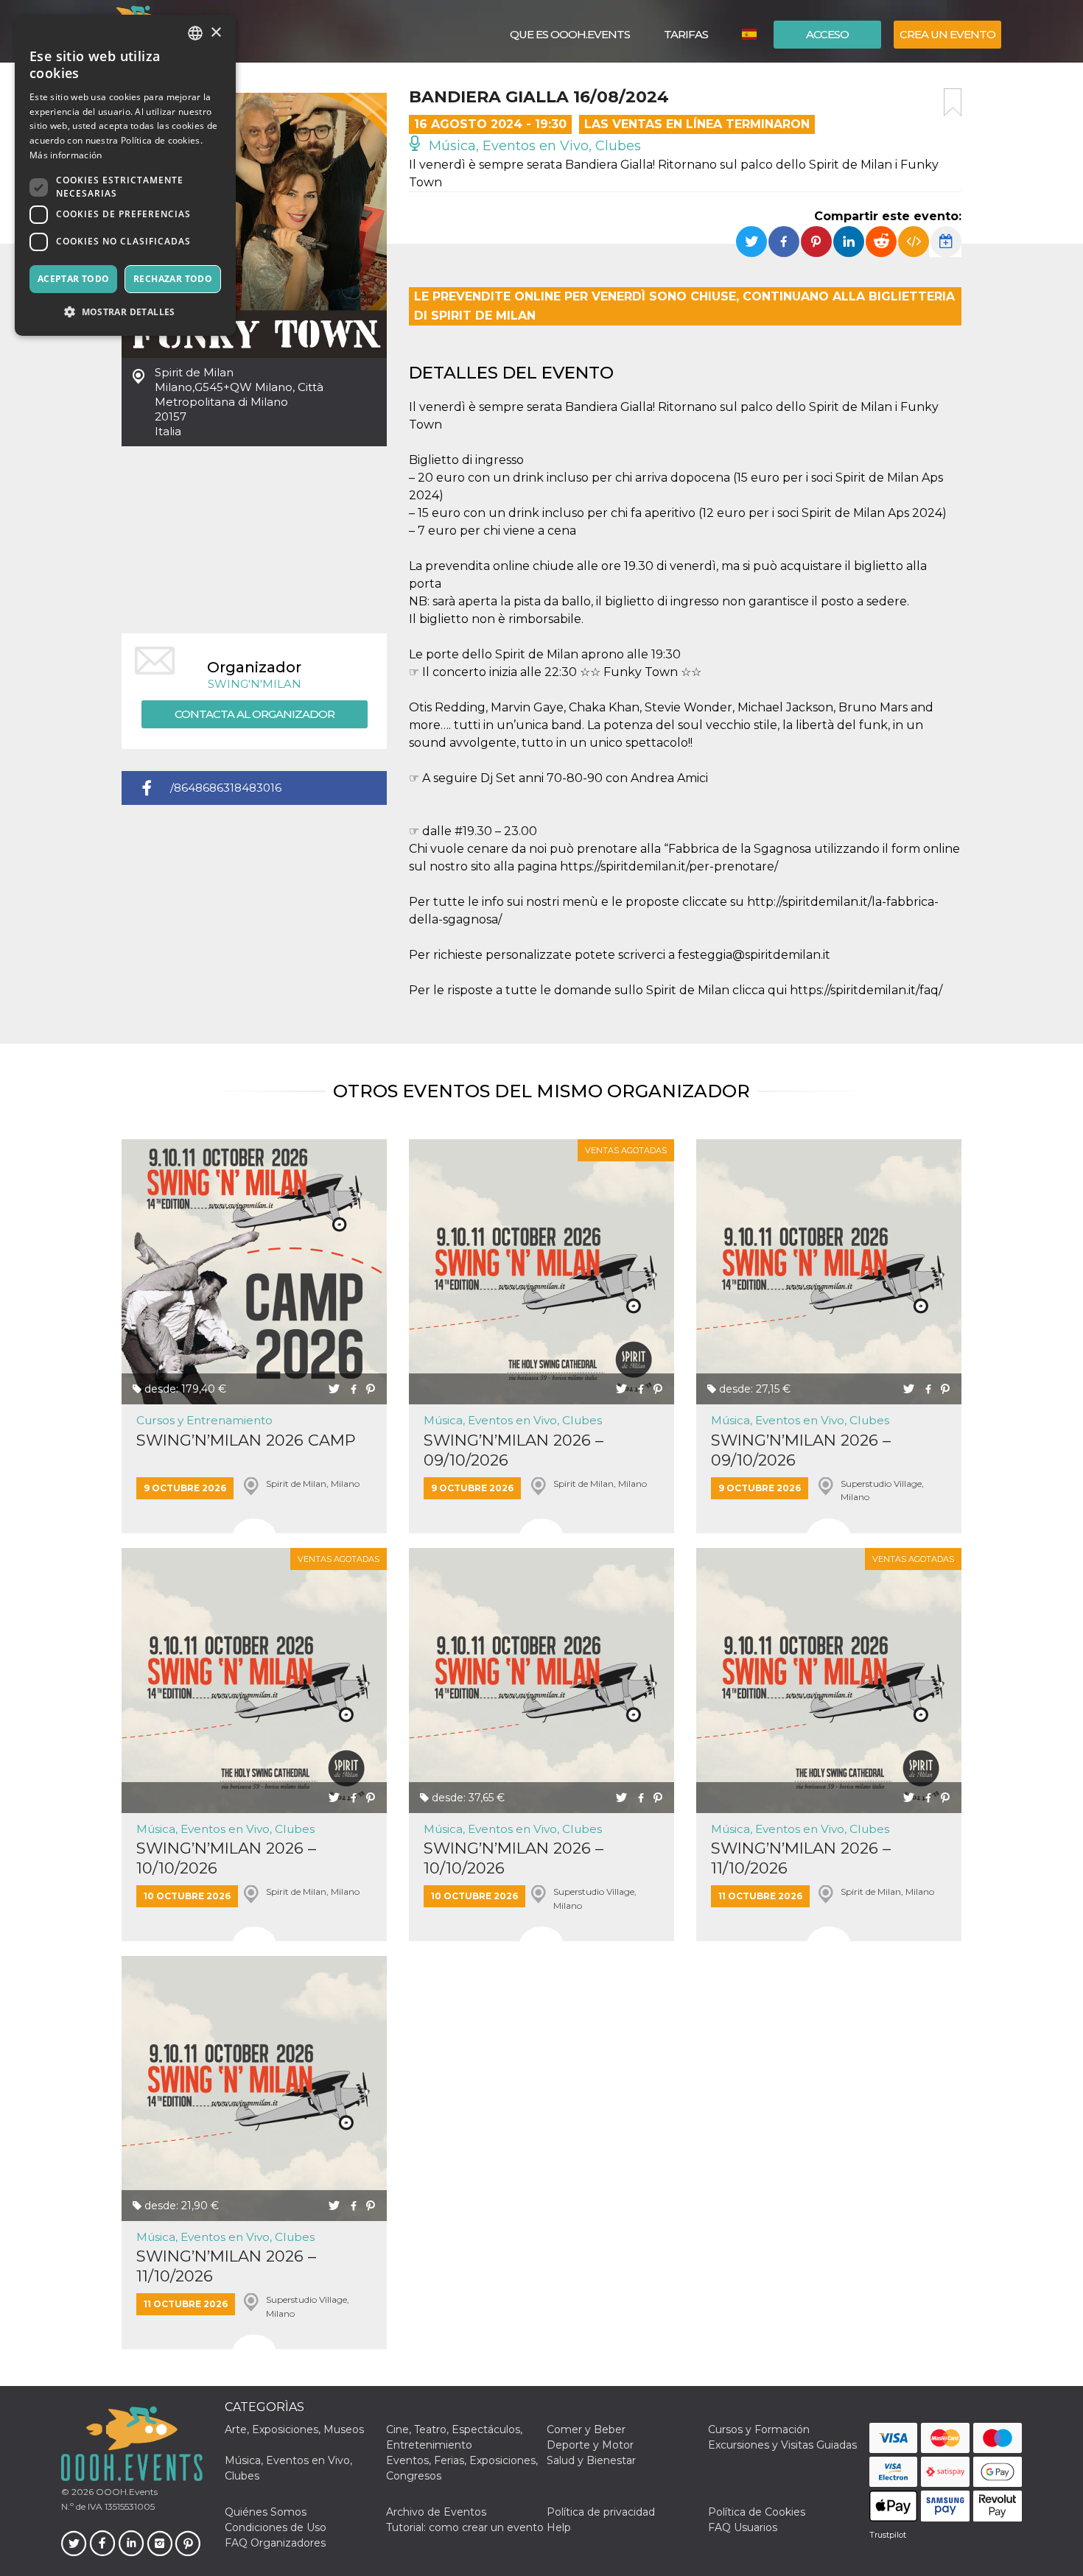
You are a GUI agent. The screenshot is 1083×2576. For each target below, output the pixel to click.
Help (559, 2527)
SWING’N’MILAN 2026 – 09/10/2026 (514, 1450)
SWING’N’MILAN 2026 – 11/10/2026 (801, 1858)
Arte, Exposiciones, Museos (294, 2429)
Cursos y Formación (759, 2429)
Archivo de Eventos (436, 2512)
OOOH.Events (126, 2492)
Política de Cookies (757, 2512)
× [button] (215, 33)
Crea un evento (947, 34)
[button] (125, 312)
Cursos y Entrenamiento (204, 1420)
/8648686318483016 (226, 788)
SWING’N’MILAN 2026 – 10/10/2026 (226, 1858)
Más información (66, 155)
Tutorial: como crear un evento (465, 2527)
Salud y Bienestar (591, 2460)
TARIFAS (686, 34)
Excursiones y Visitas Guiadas (782, 2445)
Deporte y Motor (590, 2445)
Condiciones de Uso (276, 2527)
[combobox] (195, 33)
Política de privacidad (601, 2512)
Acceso (827, 34)
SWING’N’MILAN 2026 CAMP (246, 1440)
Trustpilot (888, 2535)
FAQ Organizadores (275, 2543)
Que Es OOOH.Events (570, 34)
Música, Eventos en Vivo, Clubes (533, 146)
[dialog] (125, 175)
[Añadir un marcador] (953, 102)
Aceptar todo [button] (74, 279)
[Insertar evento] (914, 242)
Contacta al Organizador (255, 714)
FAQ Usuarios (743, 2527)
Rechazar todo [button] (173, 279)
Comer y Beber (586, 2429)
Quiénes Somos (266, 2512)
